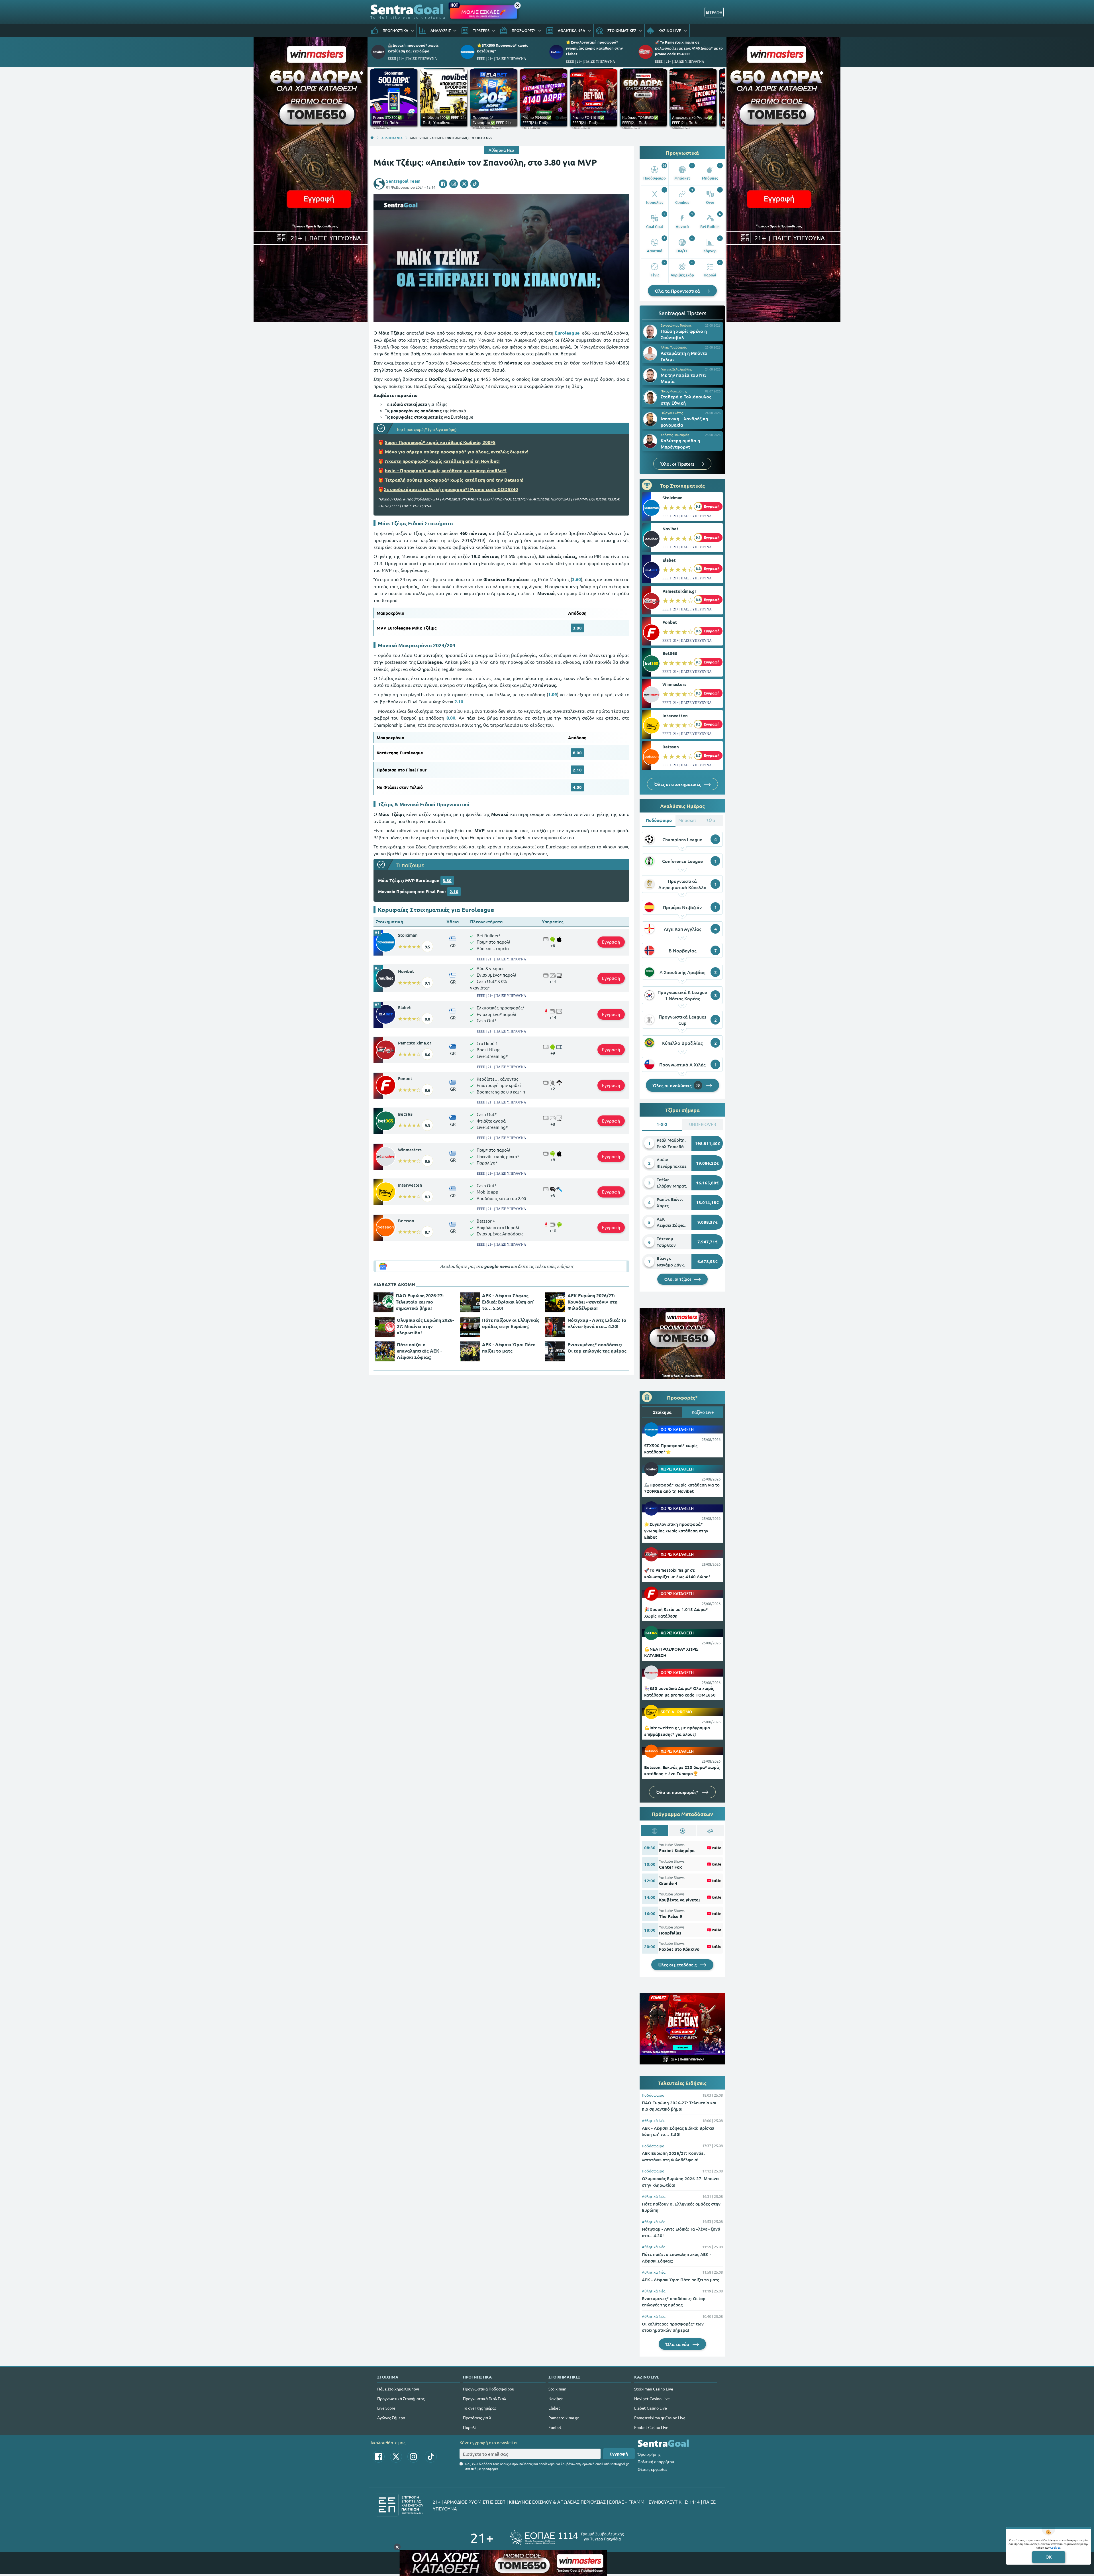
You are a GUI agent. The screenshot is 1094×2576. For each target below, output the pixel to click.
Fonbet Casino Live (651, 2427)
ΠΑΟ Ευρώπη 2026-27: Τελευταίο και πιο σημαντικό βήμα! (420, 1302)
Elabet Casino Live (651, 2408)
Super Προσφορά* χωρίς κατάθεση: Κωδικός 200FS (440, 442)
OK (1049, 2557)
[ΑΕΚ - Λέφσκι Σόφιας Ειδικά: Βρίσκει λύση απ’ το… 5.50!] (470, 1302)
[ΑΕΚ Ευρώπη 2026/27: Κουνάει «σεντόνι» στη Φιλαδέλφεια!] (555, 1302)
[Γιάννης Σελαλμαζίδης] (650, 375)
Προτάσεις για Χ (477, 2418)
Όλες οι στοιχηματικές (678, 784)
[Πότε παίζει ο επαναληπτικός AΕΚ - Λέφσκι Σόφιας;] (385, 1351)
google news (497, 1266)
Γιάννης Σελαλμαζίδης (676, 369)
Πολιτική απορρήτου (656, 2461)
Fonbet (405, 1078)
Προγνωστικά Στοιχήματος (401, 2398)
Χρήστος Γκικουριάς (675, 435)
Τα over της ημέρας (480, 2408)
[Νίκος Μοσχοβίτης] (650, 397)
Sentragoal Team (403, 181)
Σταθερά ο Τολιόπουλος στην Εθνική (686, 400)
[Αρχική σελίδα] (372, 138)
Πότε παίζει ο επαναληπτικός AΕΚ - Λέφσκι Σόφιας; (419, 1351)
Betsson (406, 1221)
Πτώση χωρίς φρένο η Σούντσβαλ (684, 334)
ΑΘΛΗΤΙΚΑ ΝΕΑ (392, 138)
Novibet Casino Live (652, 2398)
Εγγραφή (611, 942)
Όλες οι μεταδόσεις (678, 1965)
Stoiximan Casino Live (654, 2389)
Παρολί (469, 2427)
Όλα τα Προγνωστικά (678, 291)
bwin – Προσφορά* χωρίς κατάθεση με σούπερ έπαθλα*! (446, 470)
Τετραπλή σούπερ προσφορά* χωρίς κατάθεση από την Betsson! (454, 480)
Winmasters (410, 1150)
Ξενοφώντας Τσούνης (676, 325)
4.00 (577, 787)
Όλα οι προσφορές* (678, 1792)
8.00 (577, 753)
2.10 (577, 770)
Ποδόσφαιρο (653, 2095)
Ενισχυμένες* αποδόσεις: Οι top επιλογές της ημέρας (597, 1348)
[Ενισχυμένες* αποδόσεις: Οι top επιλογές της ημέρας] (555, 1351)
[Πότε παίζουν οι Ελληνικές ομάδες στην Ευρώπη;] (470, 1327)
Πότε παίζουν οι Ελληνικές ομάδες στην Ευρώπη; (511, 1323)
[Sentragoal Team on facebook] (443, 184)
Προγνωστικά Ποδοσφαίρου (489, 2389)
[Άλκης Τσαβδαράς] (650, 353)
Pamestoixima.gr (415, 1043)
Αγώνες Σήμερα (391, 2418)
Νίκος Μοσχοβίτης (674, 391)
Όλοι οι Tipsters (678, 464)
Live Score (386, 2408)
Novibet (406, 971)
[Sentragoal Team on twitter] (464, 184)
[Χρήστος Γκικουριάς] (650, 441)
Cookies (1055, 2547)
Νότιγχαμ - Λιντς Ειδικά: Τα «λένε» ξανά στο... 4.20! (597, 1323)
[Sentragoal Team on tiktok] (475, 184)
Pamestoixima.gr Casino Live (660, 2418)
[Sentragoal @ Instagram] (413, 2457)
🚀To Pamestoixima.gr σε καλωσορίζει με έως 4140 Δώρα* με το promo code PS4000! (689, 48)
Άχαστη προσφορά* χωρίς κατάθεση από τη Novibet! (442, 461)
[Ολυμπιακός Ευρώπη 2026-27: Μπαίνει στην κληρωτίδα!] (385, 1327)
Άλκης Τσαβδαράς (674, 347)
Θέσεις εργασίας (652, 2469)
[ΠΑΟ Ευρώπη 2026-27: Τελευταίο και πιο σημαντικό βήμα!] (383, 1302)
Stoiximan (408, 935)
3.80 (577, 628)
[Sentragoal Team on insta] (454, 184)
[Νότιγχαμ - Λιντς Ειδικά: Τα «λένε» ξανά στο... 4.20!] (555, 1327)
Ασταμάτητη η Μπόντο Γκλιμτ (684, 356)
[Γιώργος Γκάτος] (650, 419)
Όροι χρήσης (649, 2454)
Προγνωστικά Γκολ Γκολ (484, 2398)
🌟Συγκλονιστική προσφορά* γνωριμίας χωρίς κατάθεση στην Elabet (594, 48)
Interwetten (410, 1185)
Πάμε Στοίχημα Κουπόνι (398, 2389)
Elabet (404, 1007)
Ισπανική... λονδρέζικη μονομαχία (684, 421)
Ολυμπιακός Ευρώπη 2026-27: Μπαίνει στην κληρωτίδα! (425, 1326)
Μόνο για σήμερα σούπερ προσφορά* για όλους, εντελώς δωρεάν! (457, 452)
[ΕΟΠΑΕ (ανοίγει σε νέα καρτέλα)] (567, 2538)
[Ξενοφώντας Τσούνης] (650, 332)
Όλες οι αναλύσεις (677, 1085)
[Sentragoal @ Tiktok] (431, 2457)
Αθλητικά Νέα (501, 150)
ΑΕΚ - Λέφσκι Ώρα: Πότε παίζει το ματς (509, 1348)
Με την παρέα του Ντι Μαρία (683, 378)
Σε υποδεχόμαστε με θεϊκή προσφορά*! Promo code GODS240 (451, 489)
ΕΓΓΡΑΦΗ (714, 12)
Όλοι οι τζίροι (678, 1279)
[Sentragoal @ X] (396, 2457)
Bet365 (405, 1114)
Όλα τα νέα (678, 2344)
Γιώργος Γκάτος (672, 413)
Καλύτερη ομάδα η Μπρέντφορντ (680, 443)
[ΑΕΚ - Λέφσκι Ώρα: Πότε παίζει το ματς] (470, 1351)
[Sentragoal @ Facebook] (379, 2457)
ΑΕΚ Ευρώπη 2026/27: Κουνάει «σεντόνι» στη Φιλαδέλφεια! (592, 1302)
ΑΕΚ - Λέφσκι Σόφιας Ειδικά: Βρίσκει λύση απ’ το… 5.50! (508, 1302)
